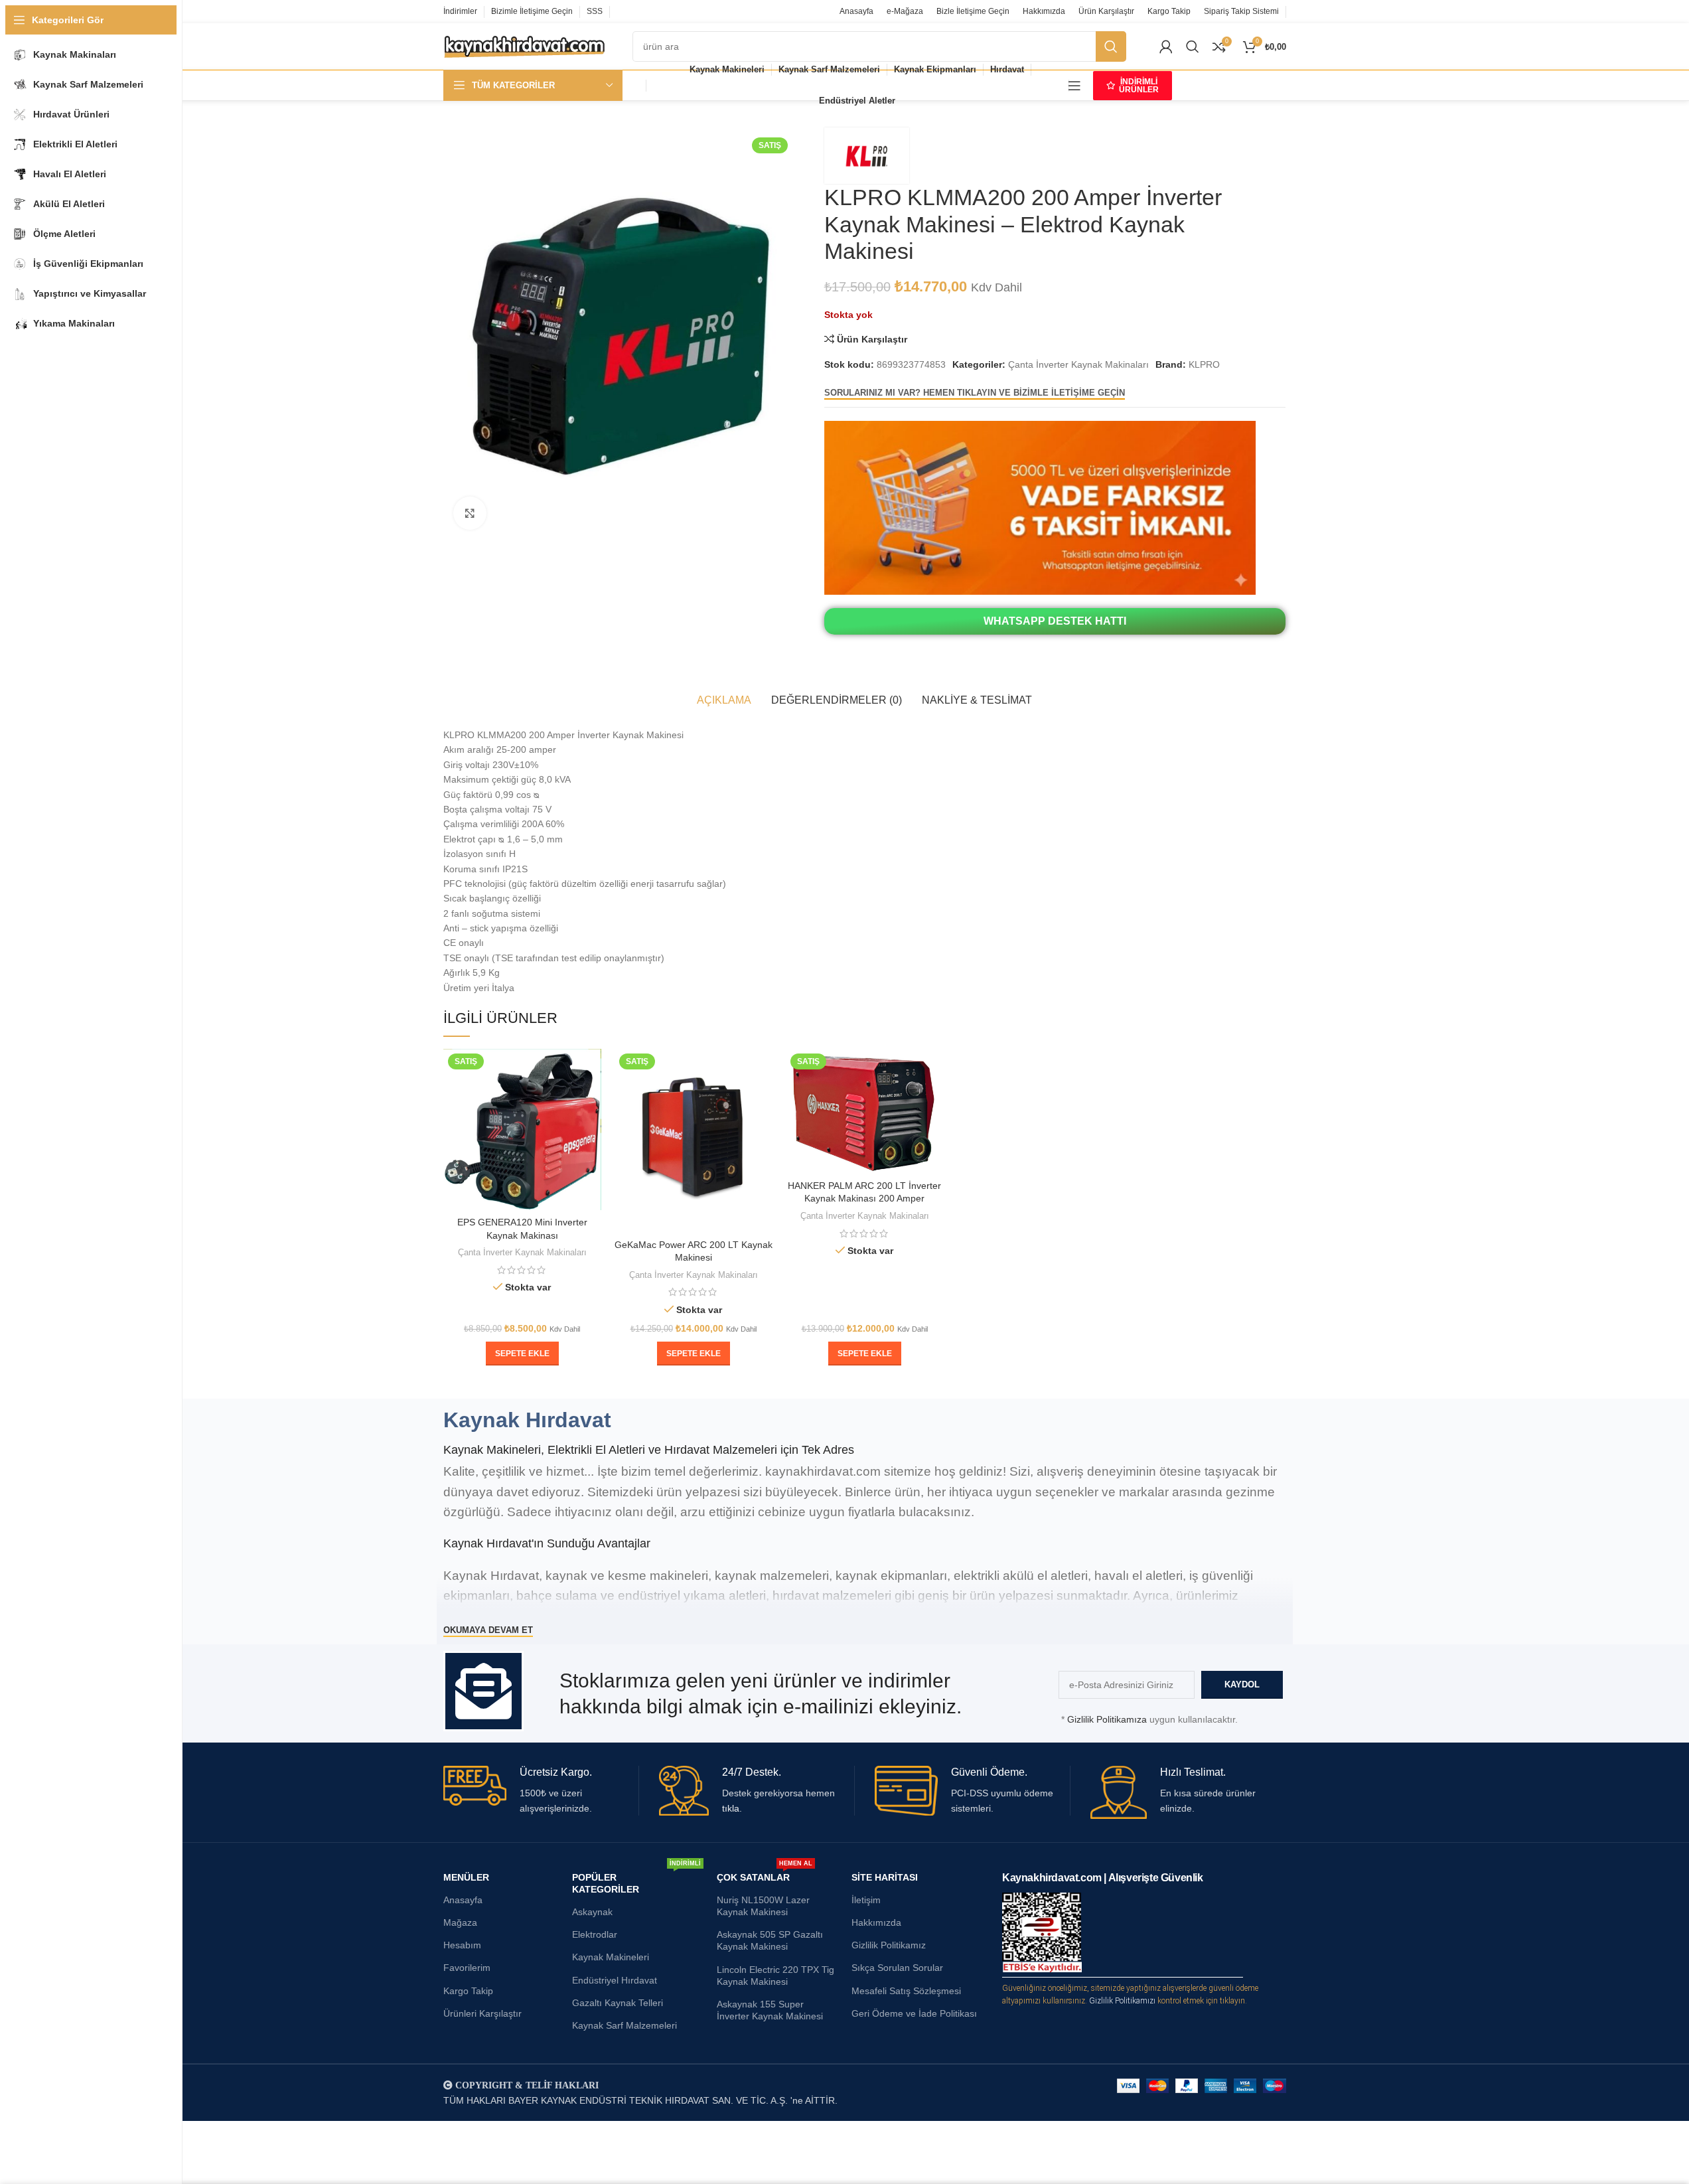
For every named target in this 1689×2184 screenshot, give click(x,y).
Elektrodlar (595, 1934)
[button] (522, 1354)
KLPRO (1204, 364)
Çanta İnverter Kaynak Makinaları (1078, 364)
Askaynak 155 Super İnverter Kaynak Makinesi (770, 2010)
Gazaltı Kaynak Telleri (618, 2003)
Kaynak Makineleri (611, 1957)
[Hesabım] (1166, 46)
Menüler (466, 1877)
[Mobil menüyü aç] (1074, 86)
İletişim (866, 1900)
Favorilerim (467, 1968)
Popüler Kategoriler (636, 1880)
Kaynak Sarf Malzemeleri (624, 2025)
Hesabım (462, 1945)
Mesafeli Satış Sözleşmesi (906, 1991)
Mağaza (460, 1922)
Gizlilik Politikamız (889, 1945)
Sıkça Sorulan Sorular (897, 1968)
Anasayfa (463, 1900)
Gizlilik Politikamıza (1107, 1719)
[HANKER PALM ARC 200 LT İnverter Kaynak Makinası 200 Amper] (865, 1111)
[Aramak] (1193, 46)
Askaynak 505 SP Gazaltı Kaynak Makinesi (770, 1940)
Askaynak (592, 1912)
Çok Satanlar (765, 1874)
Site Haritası (885, 1877)
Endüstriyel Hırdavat (615, 1980)
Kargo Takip (468, 1991)
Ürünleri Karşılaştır (482, 2013)
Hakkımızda (876, 1922)
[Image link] (1040, 507)
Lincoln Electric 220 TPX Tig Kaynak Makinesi (775, 1976)
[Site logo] (525, 46)
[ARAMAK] (1111, 46)
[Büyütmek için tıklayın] (470, 513)
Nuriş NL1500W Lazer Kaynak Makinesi (763, 1906)
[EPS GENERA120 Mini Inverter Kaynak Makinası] (522, 1130)
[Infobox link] (541, 1791)
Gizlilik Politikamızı (1122, 2001)
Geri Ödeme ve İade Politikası (914, 2013)
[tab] (724, 700)
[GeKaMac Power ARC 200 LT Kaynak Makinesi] (694, 1141)
